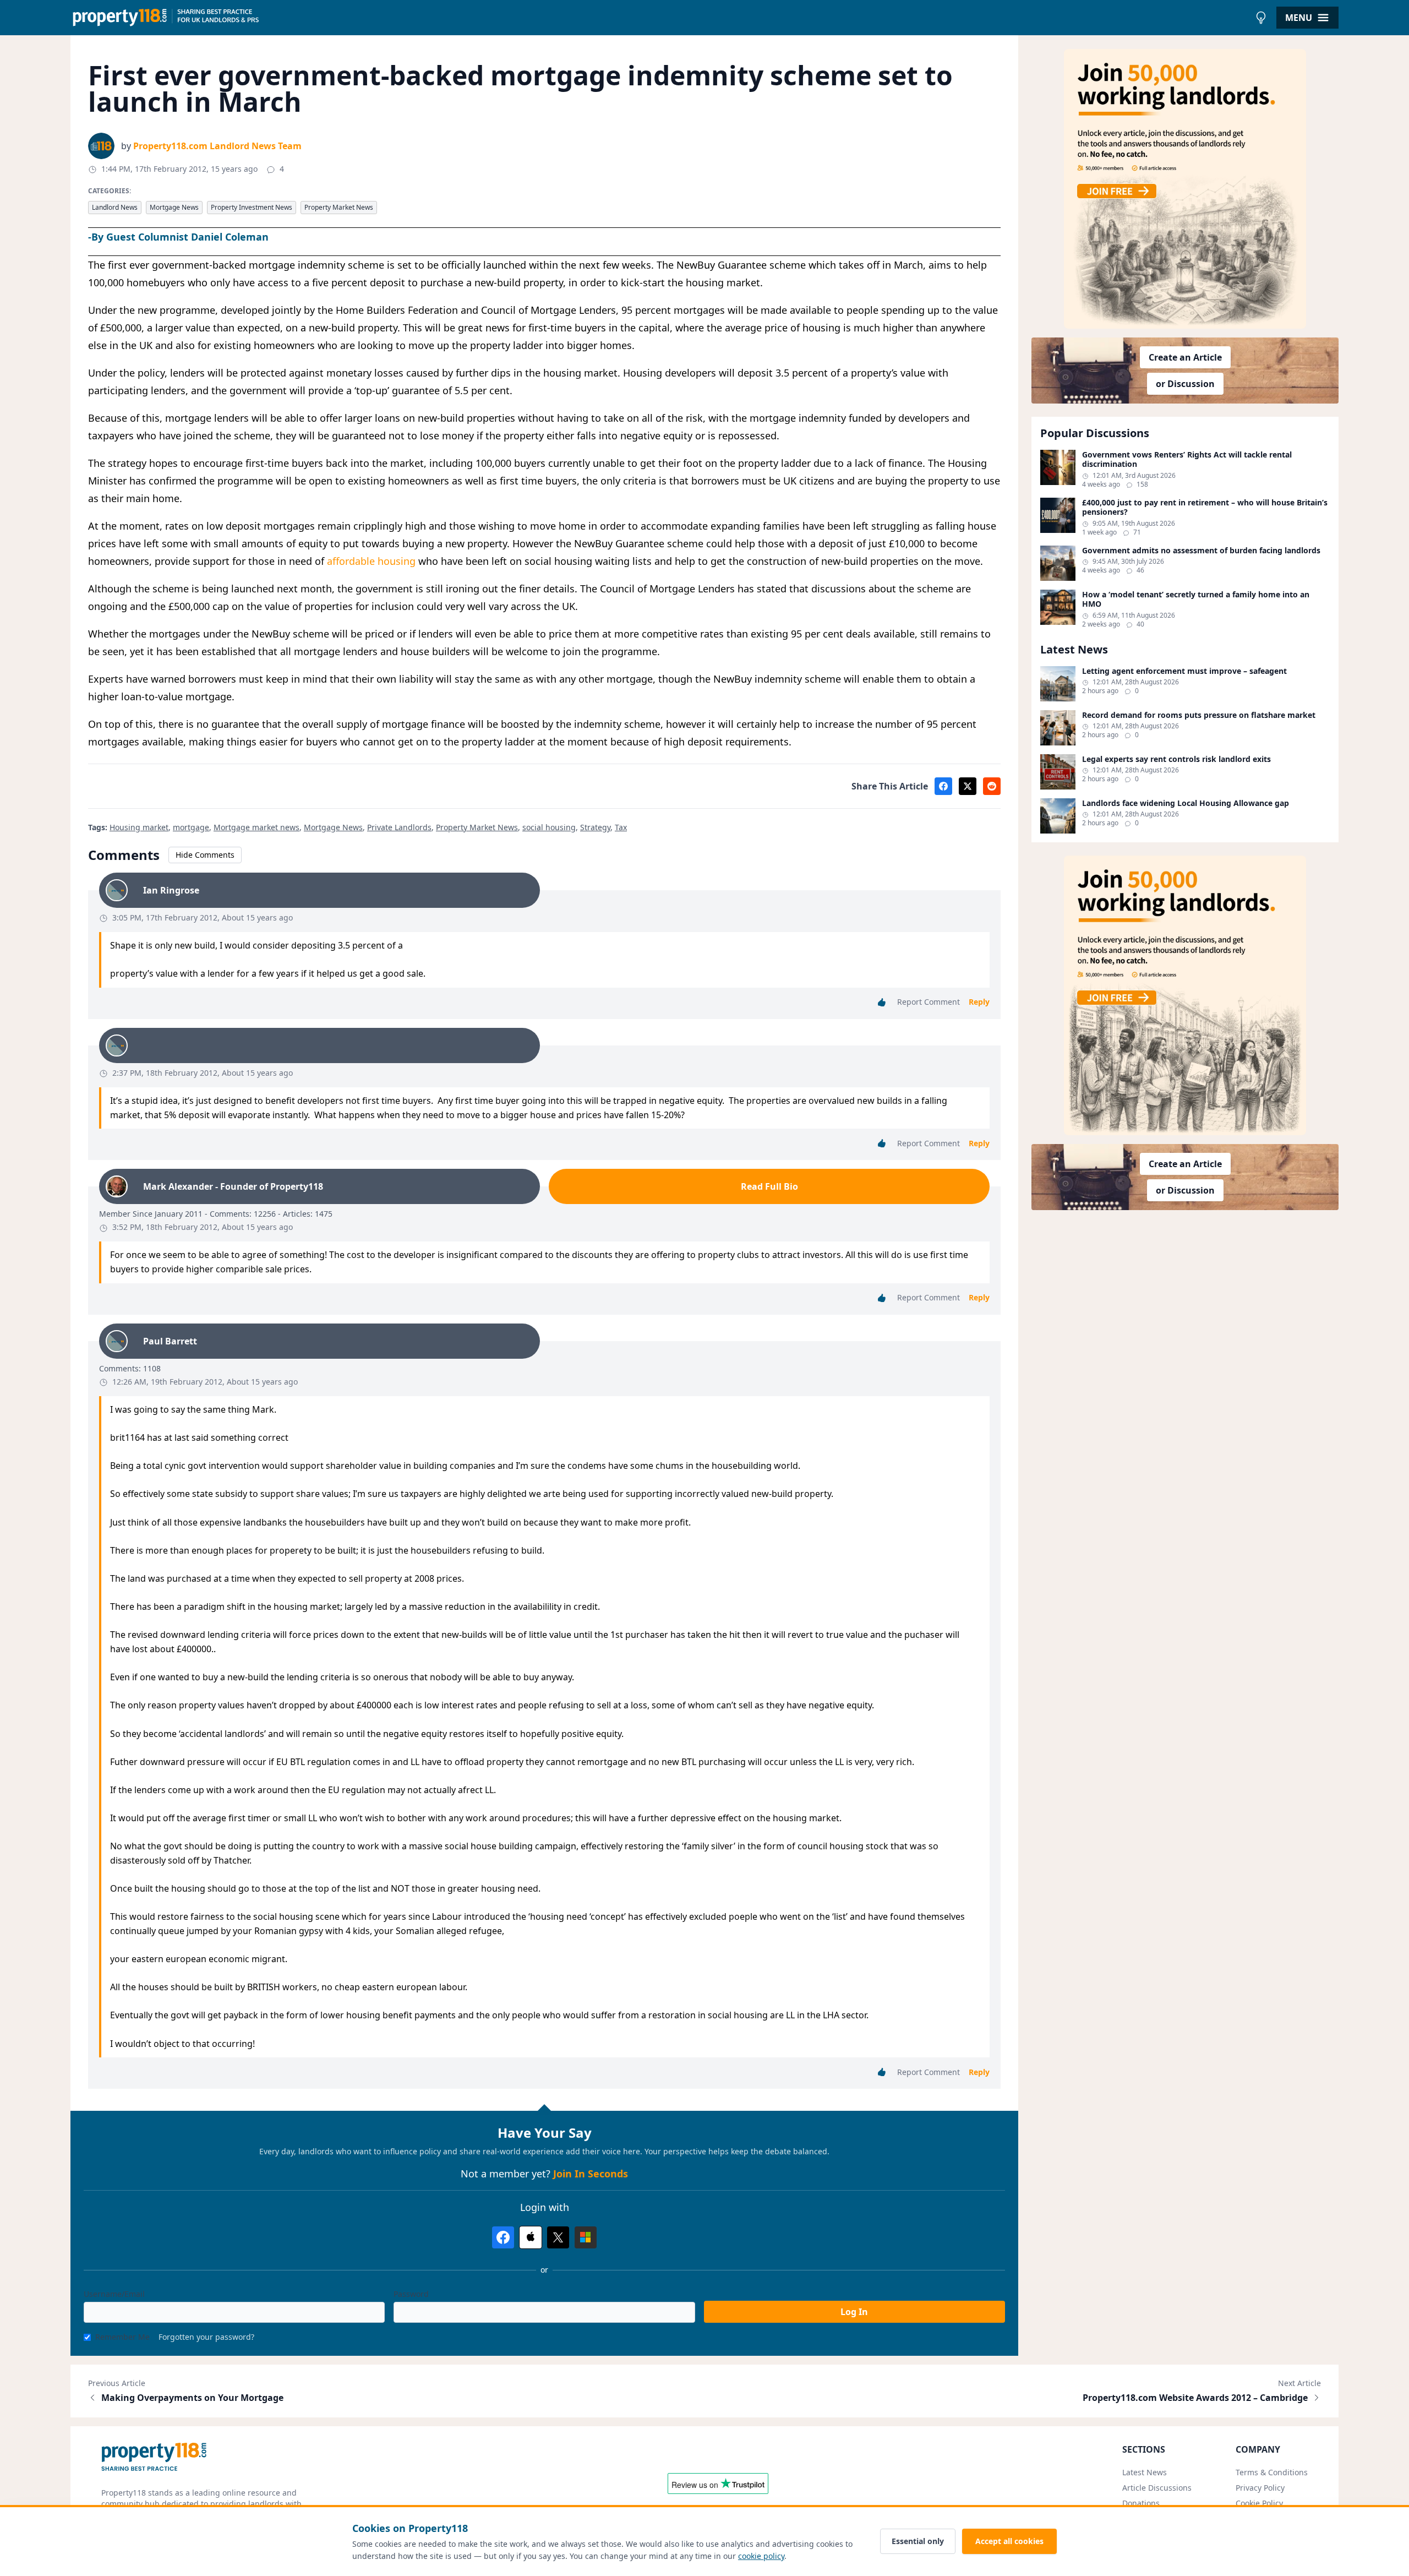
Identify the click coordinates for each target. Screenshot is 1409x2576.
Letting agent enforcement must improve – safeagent (1184, 671)
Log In (854, 2312)
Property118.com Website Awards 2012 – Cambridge (1195, 2398)
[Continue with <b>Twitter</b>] (558, 2237)
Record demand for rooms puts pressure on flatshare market (1199, 715)
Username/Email (114, 2294)
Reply (979, 1002)
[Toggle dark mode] (1261, 18)
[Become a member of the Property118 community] (1185, 189)
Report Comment (929, 1002)
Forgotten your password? (206, 2337)
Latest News (1145, 2472)
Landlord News (115, 207)
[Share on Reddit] (992, 786)
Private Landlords (399, 827)
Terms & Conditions (1272, 2472)
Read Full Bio (769, 1186)
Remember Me (122, 2337)
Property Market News (339, 207)
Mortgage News (174, 207)
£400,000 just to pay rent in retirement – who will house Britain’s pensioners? (1205, 507)
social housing (549, 827)
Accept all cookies (1009, 2541)
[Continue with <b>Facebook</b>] (503, 2237)
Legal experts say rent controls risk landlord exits (1176, 759)
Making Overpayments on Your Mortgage (192, 2398)
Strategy (595, 827)
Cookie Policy (1259, 2503)
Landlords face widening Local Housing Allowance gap (1186, 803)
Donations (1141, 2503)
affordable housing (371, 561)
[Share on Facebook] (943, 786)
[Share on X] (968, 786)
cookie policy (761, 2556)
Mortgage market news (256, 827)
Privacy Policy (1260, 2488)
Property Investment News (252, 207)
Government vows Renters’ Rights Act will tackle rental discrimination (1187, 459)
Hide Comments (205, 855)
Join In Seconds (591, 2174)
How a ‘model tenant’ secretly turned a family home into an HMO (1196, 599)
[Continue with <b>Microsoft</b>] (586, 2237)
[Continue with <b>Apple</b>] (531, 2237)
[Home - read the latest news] (660, 18)
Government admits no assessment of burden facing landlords (1201, 551)
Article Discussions (1157, 2488)
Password (411, 2294)
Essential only (918, 2541)
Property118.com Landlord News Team (217, 146)
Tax (621, 827)
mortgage (191, 827)
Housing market (139, 827)
